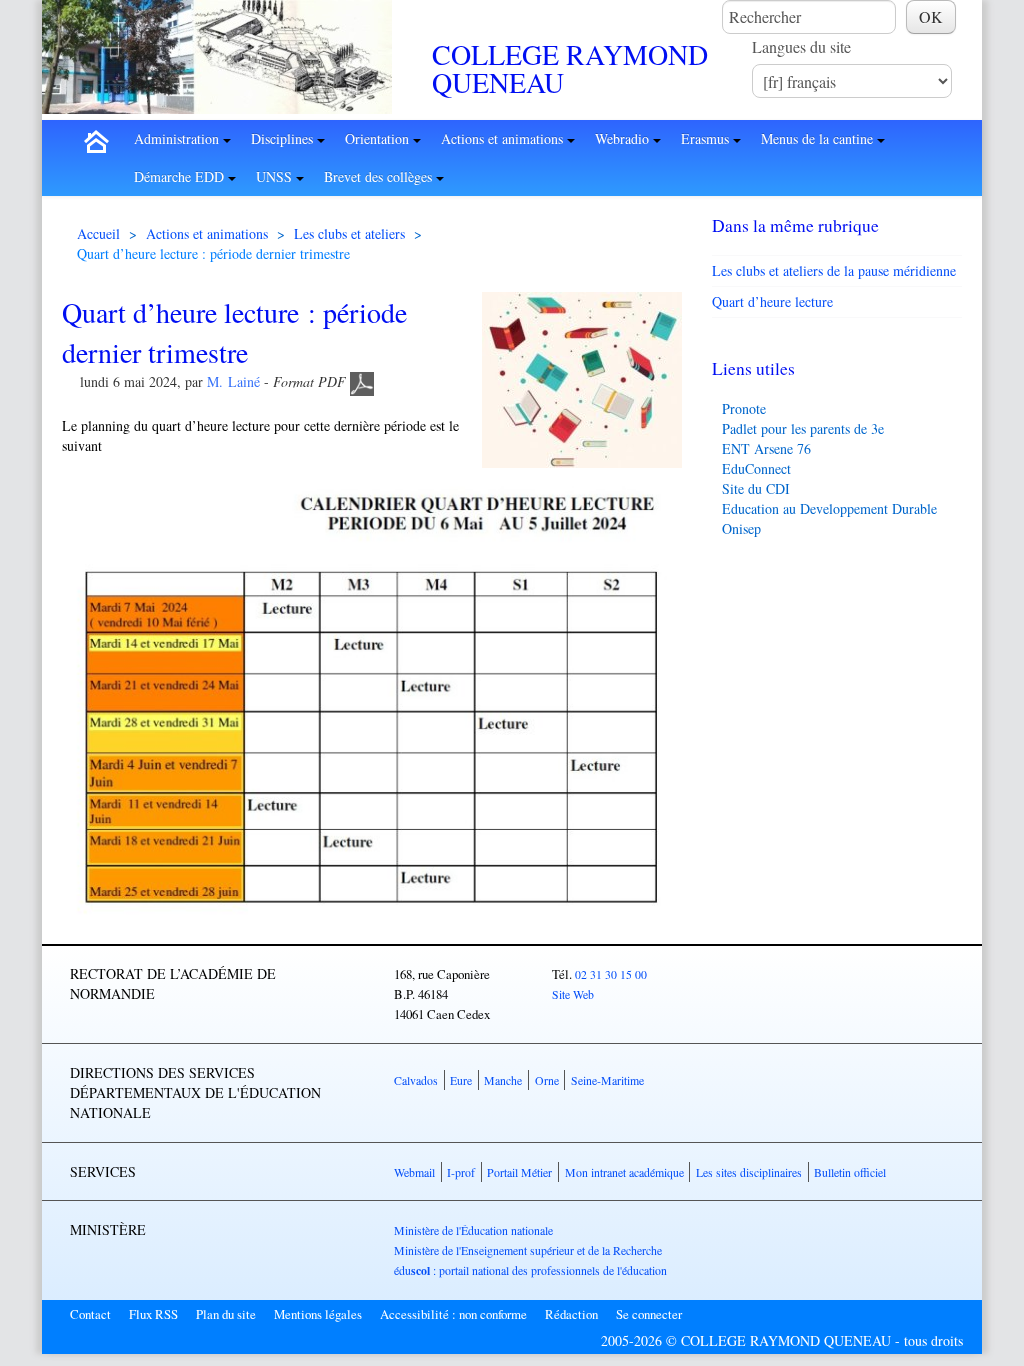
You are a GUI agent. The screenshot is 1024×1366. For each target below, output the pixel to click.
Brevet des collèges (380, 176)
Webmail (414, 1172)
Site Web (573, 994)
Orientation (379, 138)
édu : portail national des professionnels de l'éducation (530, 1270)
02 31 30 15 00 (611, 974)
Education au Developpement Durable (829, 508)
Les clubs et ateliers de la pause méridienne (834, 270)
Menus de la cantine (819, 138)
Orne (547, 1080)
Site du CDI (756, 488)
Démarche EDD (181, 176)
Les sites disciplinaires (749, 1172)
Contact (90, 1314)
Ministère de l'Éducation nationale (473, 1230)
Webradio (624, 138)
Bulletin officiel (850, 1172)
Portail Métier (519, 1172)
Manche (503, 1080)
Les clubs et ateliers (349, 233)
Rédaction (571, 1314)
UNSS (276, 176)
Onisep (741, 528)
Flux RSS (153, 1314)
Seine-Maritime (607, 1080)
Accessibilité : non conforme (453, 1314)
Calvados (416, 1080)
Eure (461, 1080)
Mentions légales (318, 1314)
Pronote (744, 408)
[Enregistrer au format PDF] (362, 381)
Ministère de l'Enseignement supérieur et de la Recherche (528, 1250)
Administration (178, 138)
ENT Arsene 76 (766, 448)
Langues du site (801, 46)
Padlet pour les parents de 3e (803, 428)
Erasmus (707, 138)
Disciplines (284, 138)
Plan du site (226, 1314)
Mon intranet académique (624, 1172)
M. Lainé (233, 381)
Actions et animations (504, 138)
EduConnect (756, 468)
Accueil (98, 233)
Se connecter (649, 1314)
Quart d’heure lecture (772, 301)
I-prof (461, 1172)
